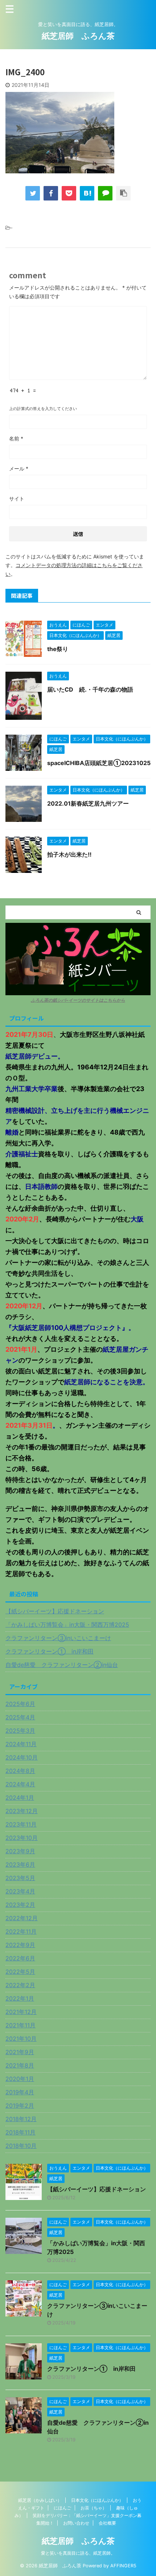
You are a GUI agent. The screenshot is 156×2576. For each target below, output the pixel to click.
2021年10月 (21, 2039)
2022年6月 (20, 1958)
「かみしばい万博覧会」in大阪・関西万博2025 (67, 1625)
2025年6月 (20, 1704)
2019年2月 (20, 2106)
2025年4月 (20, 1717)
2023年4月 (20, 1891)
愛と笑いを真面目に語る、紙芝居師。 (78, 2553)
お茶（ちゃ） (94, 2508)
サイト (17, 499)
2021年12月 (21, 2012)
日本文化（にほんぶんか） (97, 2500)
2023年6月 (20, 1865)
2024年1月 (20, 1798)
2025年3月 (20, 1731)
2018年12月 (21, 2119)
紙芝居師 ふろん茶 (78, 36)
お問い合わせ (76, 2523)
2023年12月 (22, 1811)
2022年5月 (20, 1972)
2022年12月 (22, 1918)
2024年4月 (20, 1784)
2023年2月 (20, 1905)
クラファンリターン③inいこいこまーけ (58, 1638)
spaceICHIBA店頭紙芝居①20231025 (99, 763)
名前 (16, 438)
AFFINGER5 (123, 2566)
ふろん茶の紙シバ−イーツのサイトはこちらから (78, 1000)
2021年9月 (20, 2052)
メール (19, 468)
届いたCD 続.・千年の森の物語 (90, 689)
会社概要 (107, 2523)
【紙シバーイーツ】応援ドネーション (55, 1611)
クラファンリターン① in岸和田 (50, 1651)
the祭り (58, 649)
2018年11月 (20, 2132)
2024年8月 (20, 1771)
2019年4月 (20, 2092)
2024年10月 (22, 1757)
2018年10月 (21, 2146)
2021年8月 (20, 2065)
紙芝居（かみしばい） (40, 2500)
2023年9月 (20, 1851)
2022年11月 (21, 1931)
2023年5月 (20, 1878)
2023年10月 (22, 1838)
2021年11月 (20, 2025)
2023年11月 (21, 1824)
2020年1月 (20, 2079)
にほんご (62, 2508)
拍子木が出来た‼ (69, 854)
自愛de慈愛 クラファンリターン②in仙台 (62, 1665)
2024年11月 (21, 1744)
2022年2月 (20, 1985)
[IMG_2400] (87, 193)
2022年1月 (20, 1998)
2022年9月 (20, 1945)
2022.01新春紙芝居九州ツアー (88, 803)
